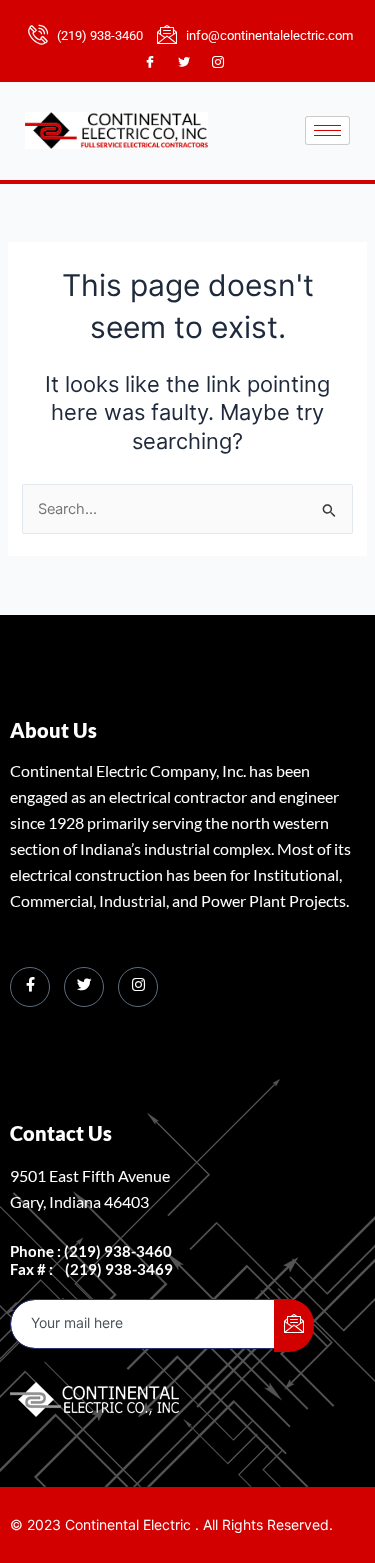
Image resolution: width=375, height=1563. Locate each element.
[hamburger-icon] (327, 130)
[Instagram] (227, 63)
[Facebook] (159, 63)
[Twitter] (193, 63)
